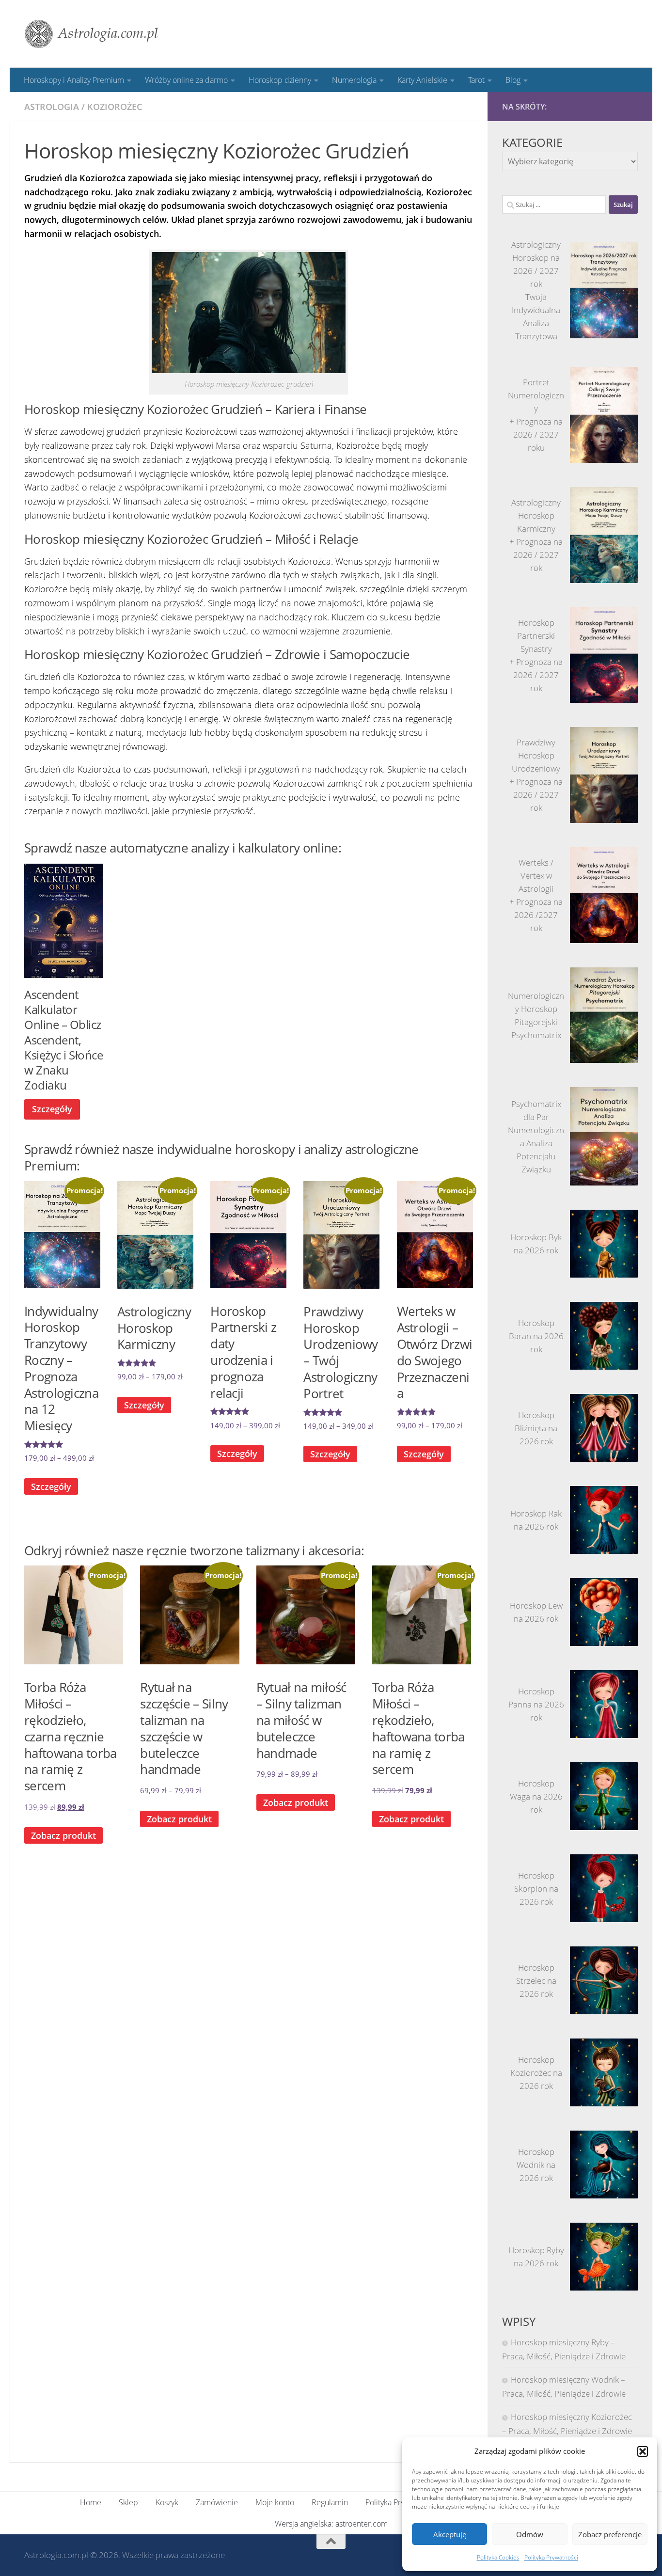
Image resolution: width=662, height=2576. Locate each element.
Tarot (476, 80)
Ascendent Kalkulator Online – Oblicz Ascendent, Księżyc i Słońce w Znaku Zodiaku (63, 1040)
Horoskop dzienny (280, 80)
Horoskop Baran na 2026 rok (536, 1336)
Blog (513, 80)
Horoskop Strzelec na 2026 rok (536, 1981)
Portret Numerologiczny (536, 395)
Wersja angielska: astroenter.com (331, 2524)
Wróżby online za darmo (186, 80)
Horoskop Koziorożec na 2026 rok (536, 2073)
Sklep (128, 2502)
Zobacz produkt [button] (63, 1835)
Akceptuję (450, 2534)
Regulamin (330, 2502)
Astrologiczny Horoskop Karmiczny (536, 515)
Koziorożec (115, 107)
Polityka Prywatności (551, 2557)
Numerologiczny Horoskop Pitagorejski (536, 1009)
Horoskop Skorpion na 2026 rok (536, 1889)
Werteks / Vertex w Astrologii (536, 876)
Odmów (530, 2534)
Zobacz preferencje (610, 2534)
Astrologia (52, 107)
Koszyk (167, 2502)
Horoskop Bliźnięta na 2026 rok (536, 1428)
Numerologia (354, 80)
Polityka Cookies (498, 2557)
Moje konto (275, 2502)
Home (91, 2502)
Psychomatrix (536, 1035)
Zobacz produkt (179, 1819)
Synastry (536, 649)
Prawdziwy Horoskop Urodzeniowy (536, 755)
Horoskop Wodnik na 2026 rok (536, 2165)
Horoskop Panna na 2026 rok (536, 1704)
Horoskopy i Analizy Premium (74, 80)
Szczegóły (52, 1109)
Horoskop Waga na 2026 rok (536, 1796)
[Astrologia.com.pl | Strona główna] (92, 34)
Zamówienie (217, 2502)
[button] (643, 2451)
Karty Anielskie (422, 80)
